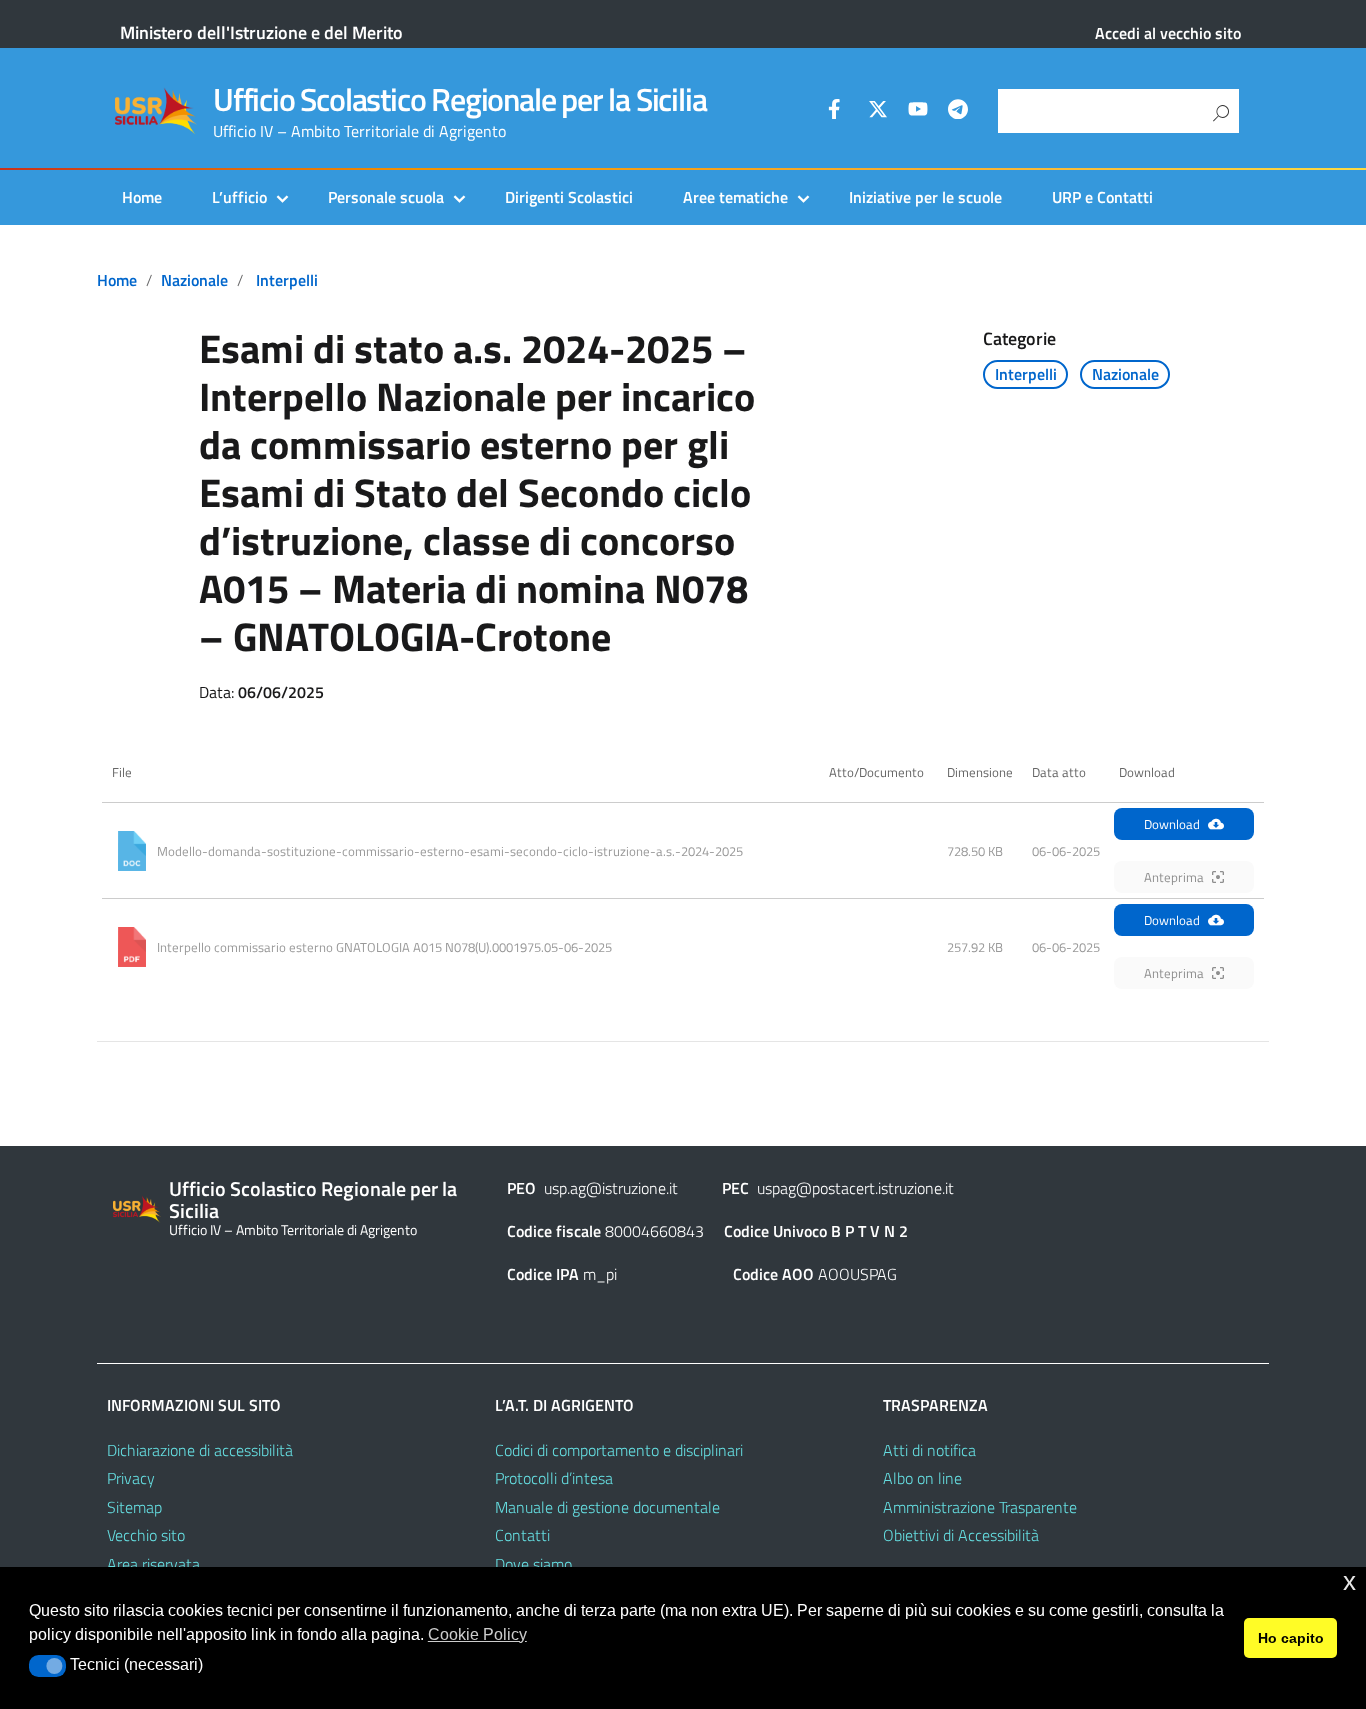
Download (1172, 824)
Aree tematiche (735, 197)
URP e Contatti (1102, 197)
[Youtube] (918, 112)
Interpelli (287, 280)
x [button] (1349, 1581)
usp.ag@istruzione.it (611, 1188)
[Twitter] (878, 112)
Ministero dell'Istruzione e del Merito (261, 32)
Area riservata (153, 1564)
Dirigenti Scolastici (569, 197)
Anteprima (1174, 877)
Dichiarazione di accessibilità (200, 1450)
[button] (47, 1666)
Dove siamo (533, 1564)
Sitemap (134, 1507)
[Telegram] (958, 112)
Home (142, 197)
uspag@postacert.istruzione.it (855, 1188)
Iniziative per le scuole (925, 197)
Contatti (522, 1535)
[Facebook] (838, 112)
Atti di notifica (929, 1450)
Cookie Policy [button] (477, 1634)
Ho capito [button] (1291, 1638)
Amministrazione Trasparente (980, 1507)
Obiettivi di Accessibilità (961, 1535)
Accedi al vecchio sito (1168, 33)
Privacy (131, 1478)
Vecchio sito (146, 1535)
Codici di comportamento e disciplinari (619, 1450)
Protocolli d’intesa (554, 1478)
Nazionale (194, 280)
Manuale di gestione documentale (607, 1507)
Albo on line (922, 1478)
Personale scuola (386, 197)
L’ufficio (239, 197)
